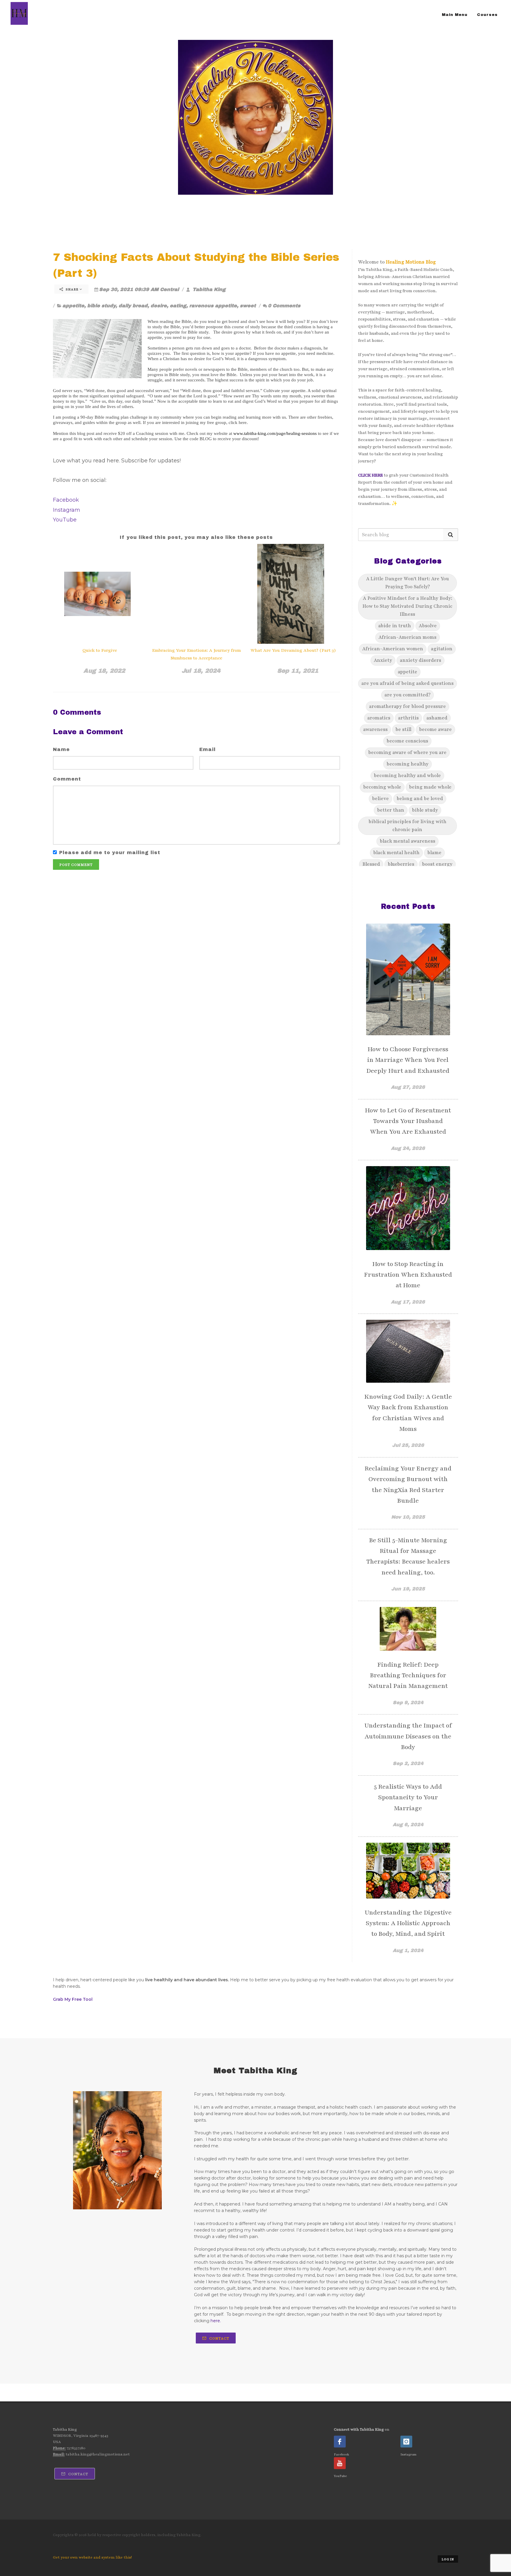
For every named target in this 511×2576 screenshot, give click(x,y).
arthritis (408, 718)
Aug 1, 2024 (408, 1950)
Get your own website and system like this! (92, 2557)
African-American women (393, 649)
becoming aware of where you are (407, 753)
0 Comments (284, 306)
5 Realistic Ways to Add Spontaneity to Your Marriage (408, 1797)
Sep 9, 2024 (408, 1703)
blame (434, 853)
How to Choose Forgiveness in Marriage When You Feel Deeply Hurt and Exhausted (408, 1060)
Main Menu (455, 15)
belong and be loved (420, 799)
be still (403, 729)
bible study (101, 306)
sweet (248, 306)
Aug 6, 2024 (408, 1825)
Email (207, 749)
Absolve (428, 626)
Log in (448, 2559)
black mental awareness (407, 841)
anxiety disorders (421, 660)
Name (61, 749)
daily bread (133, 306)
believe (380, 799)
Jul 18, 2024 (201, 671)
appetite (73, 306)
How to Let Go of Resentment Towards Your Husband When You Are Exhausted (408, 1121)
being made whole (430, 787)
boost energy (437, 864)
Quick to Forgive (100, 650)
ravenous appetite (213, 306)
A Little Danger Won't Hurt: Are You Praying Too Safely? (407, 583)
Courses (487, 15)
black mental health (396, 853)
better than (391, 810)
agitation (442, 649)
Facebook (66, 500)
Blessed (371, 864)
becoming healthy (407, 764)
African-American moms (407, 637)
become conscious (407, 741)
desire (159, 306)
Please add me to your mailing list (110, 853)
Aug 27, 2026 (408, 1087)
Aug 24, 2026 (408, 1148)
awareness (375, 729)
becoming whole (382, 787)
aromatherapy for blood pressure (407, 706)
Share (72, 289)
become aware (435, 729)
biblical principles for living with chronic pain (407, 826)
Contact (219, 2338)
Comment (67, 779)
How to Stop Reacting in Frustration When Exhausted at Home (408, 1275)
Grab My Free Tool (73, 1999)
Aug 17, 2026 (408, 1302)
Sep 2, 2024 (408, 1763)
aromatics (379, 718)
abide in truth (395, 626)
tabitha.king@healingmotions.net (98, 2454)
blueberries (401, 864)
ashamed (437, 718)
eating (178, 306)
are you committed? (407, 695)
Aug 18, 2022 (104, 671)
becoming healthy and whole (407, 776)
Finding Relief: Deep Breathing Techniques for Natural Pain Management (408, 1675)
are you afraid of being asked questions (407, 683)
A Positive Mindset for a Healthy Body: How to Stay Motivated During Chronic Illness (407, 606)
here (215, 2321)
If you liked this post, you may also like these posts (196, 537)
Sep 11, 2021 (298, 671)
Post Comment (76, 865)
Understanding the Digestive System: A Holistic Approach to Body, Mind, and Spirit (408, 1923)
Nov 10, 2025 (408, 1517)
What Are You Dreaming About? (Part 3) (293, 650)
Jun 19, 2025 (408, 1589)
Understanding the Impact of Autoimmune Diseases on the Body (408, 1736)
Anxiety (383, 660)
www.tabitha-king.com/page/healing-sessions (275, 433)
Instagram (67, 510)
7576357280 (76, 2448)
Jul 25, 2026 (408, 1445)
